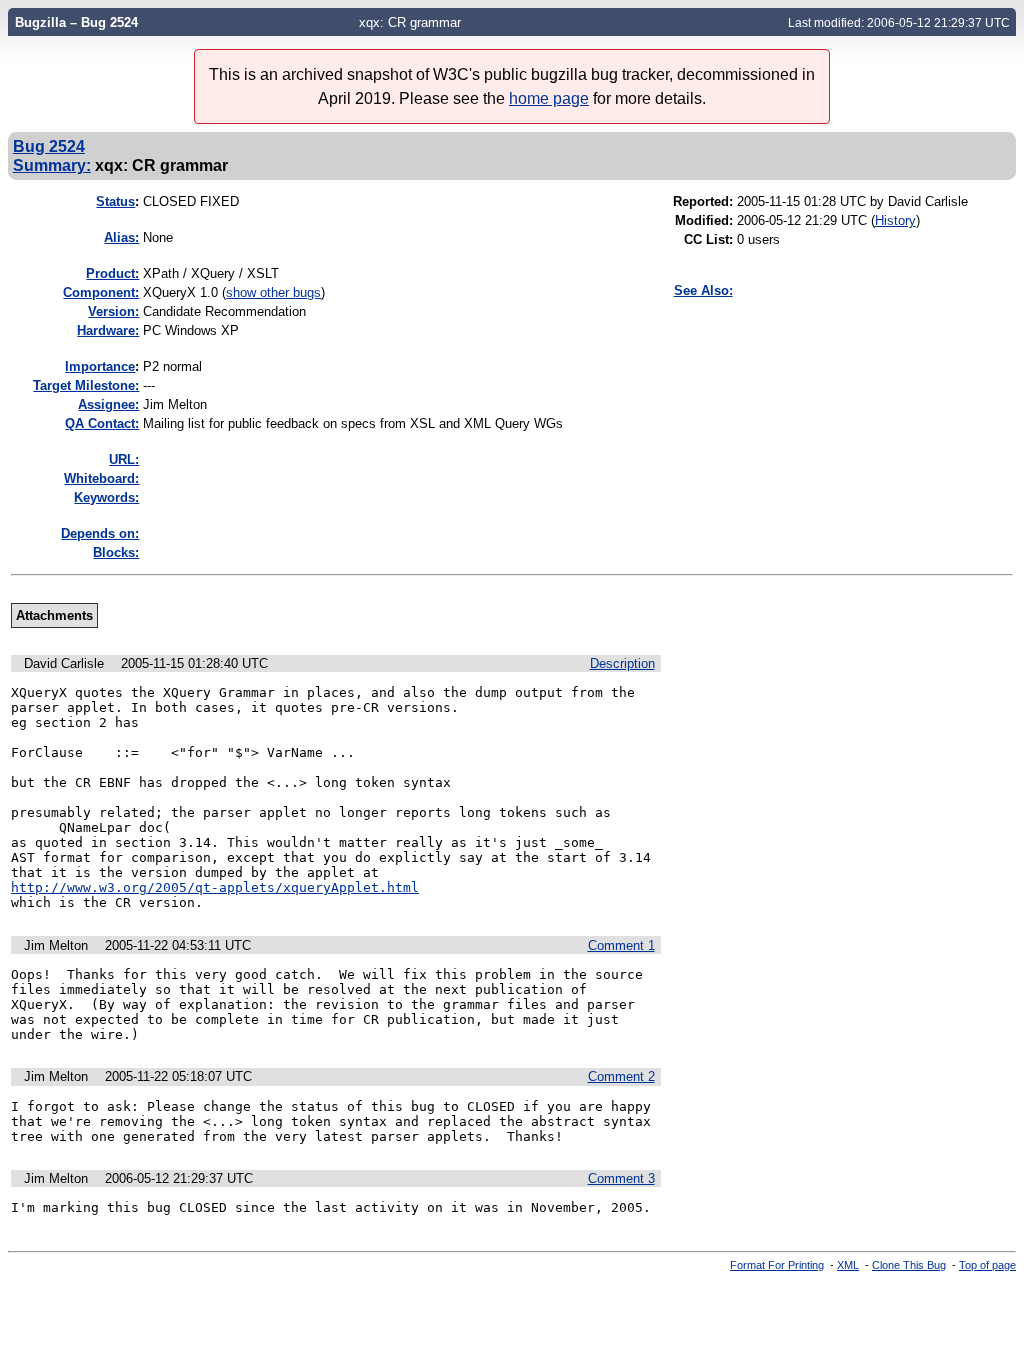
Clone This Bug (909, 1265)
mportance (100, 366)
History (895, 220)
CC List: (708, 239)
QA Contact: (102, 423)
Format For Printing (777, 1265)
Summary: (52, 165)
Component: (101, 292)
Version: (113, 311)
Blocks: (116, 552)
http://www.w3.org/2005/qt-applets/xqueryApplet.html (215, 887)
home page (549, 98)
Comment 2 (621, 1076)
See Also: (703, 290)
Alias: (121, 237)
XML (848, 1265)
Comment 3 (621, 1178)
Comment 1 (621, 945)
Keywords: (106, 497)
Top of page (987, 1265)
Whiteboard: (101, 478)
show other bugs (273, 292)
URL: (124, 459)
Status (115, 201)
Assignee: (108, 404)
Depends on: (100, 533)
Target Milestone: (86, 385)
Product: (112, 273)
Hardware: (108, 330)
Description (622, 663)
